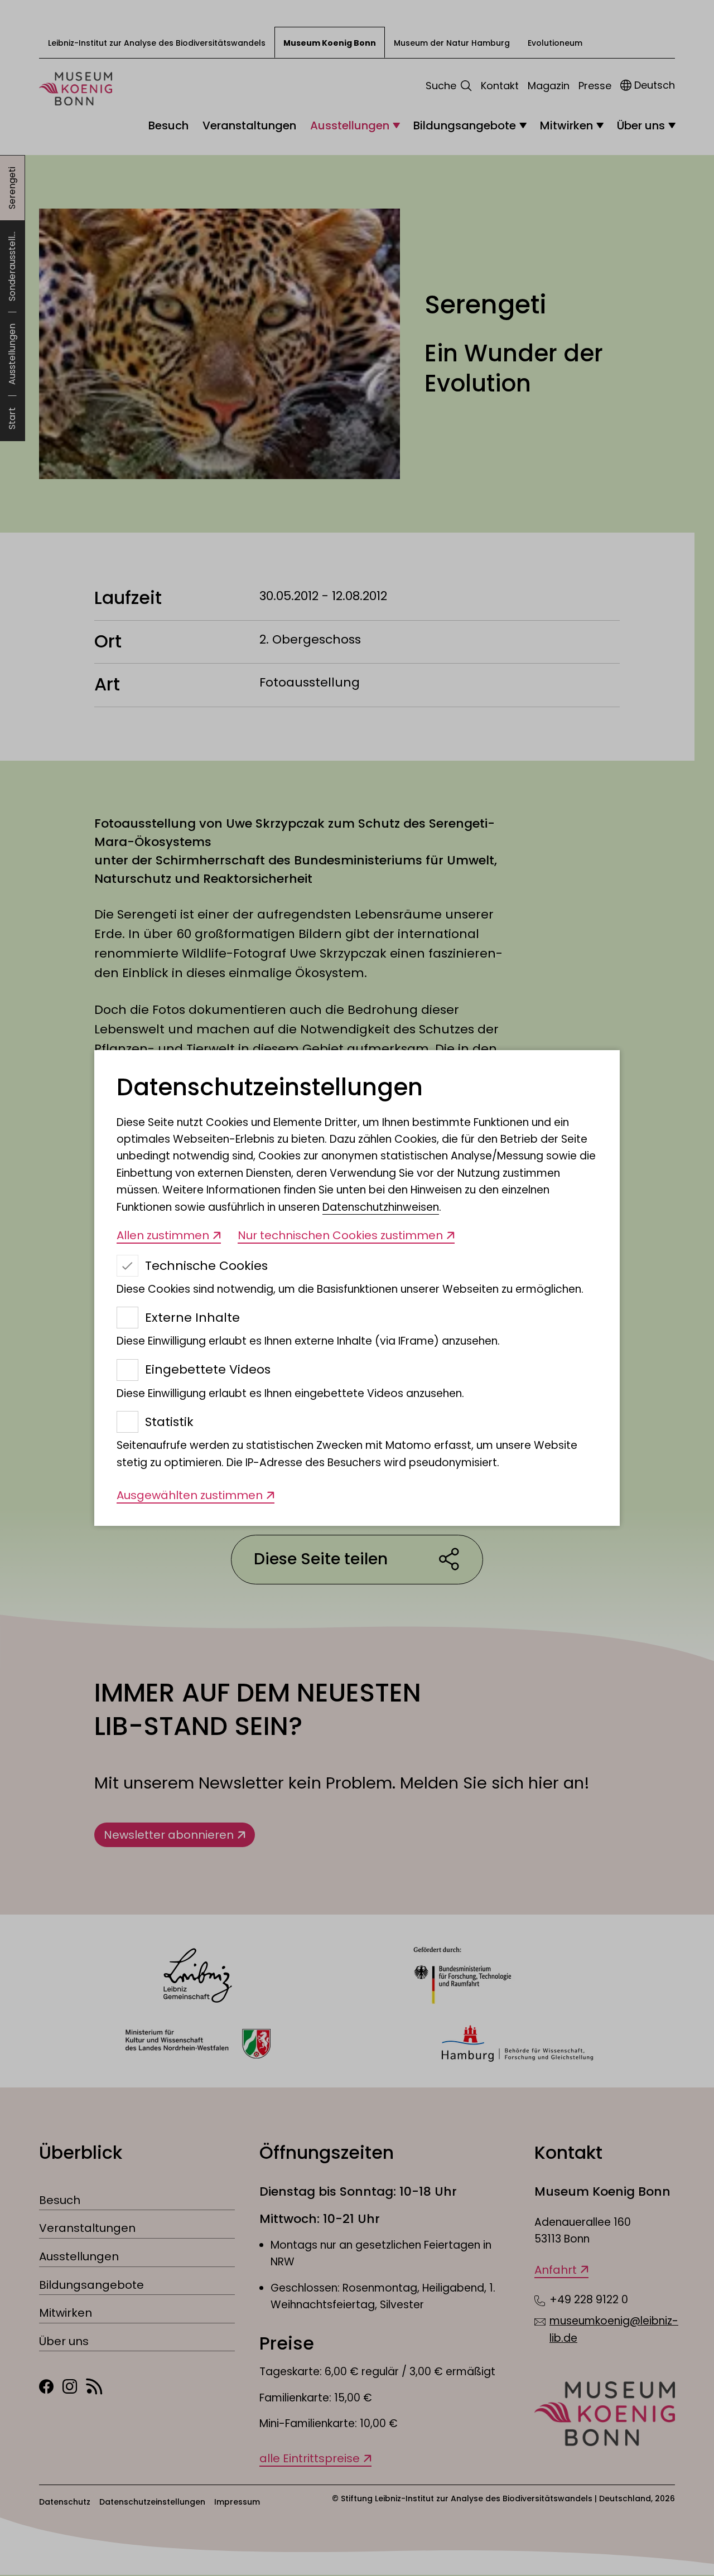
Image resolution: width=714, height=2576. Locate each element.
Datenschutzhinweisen (381, 1207)
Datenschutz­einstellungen (270, 1088)
